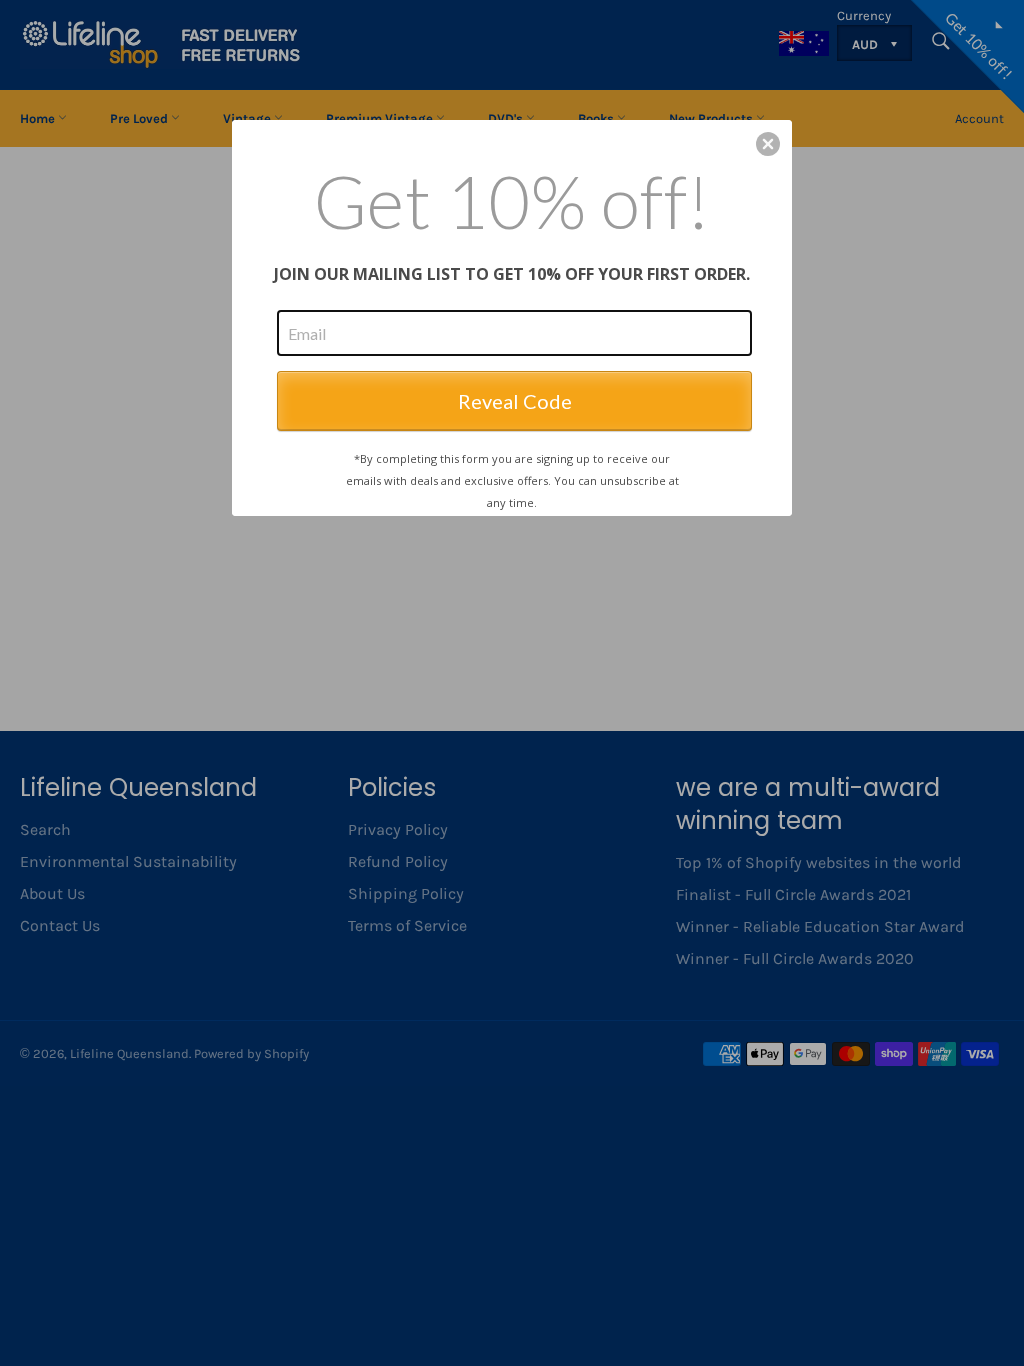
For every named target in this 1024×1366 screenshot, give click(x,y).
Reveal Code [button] (515, 401)
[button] (768, 144)
